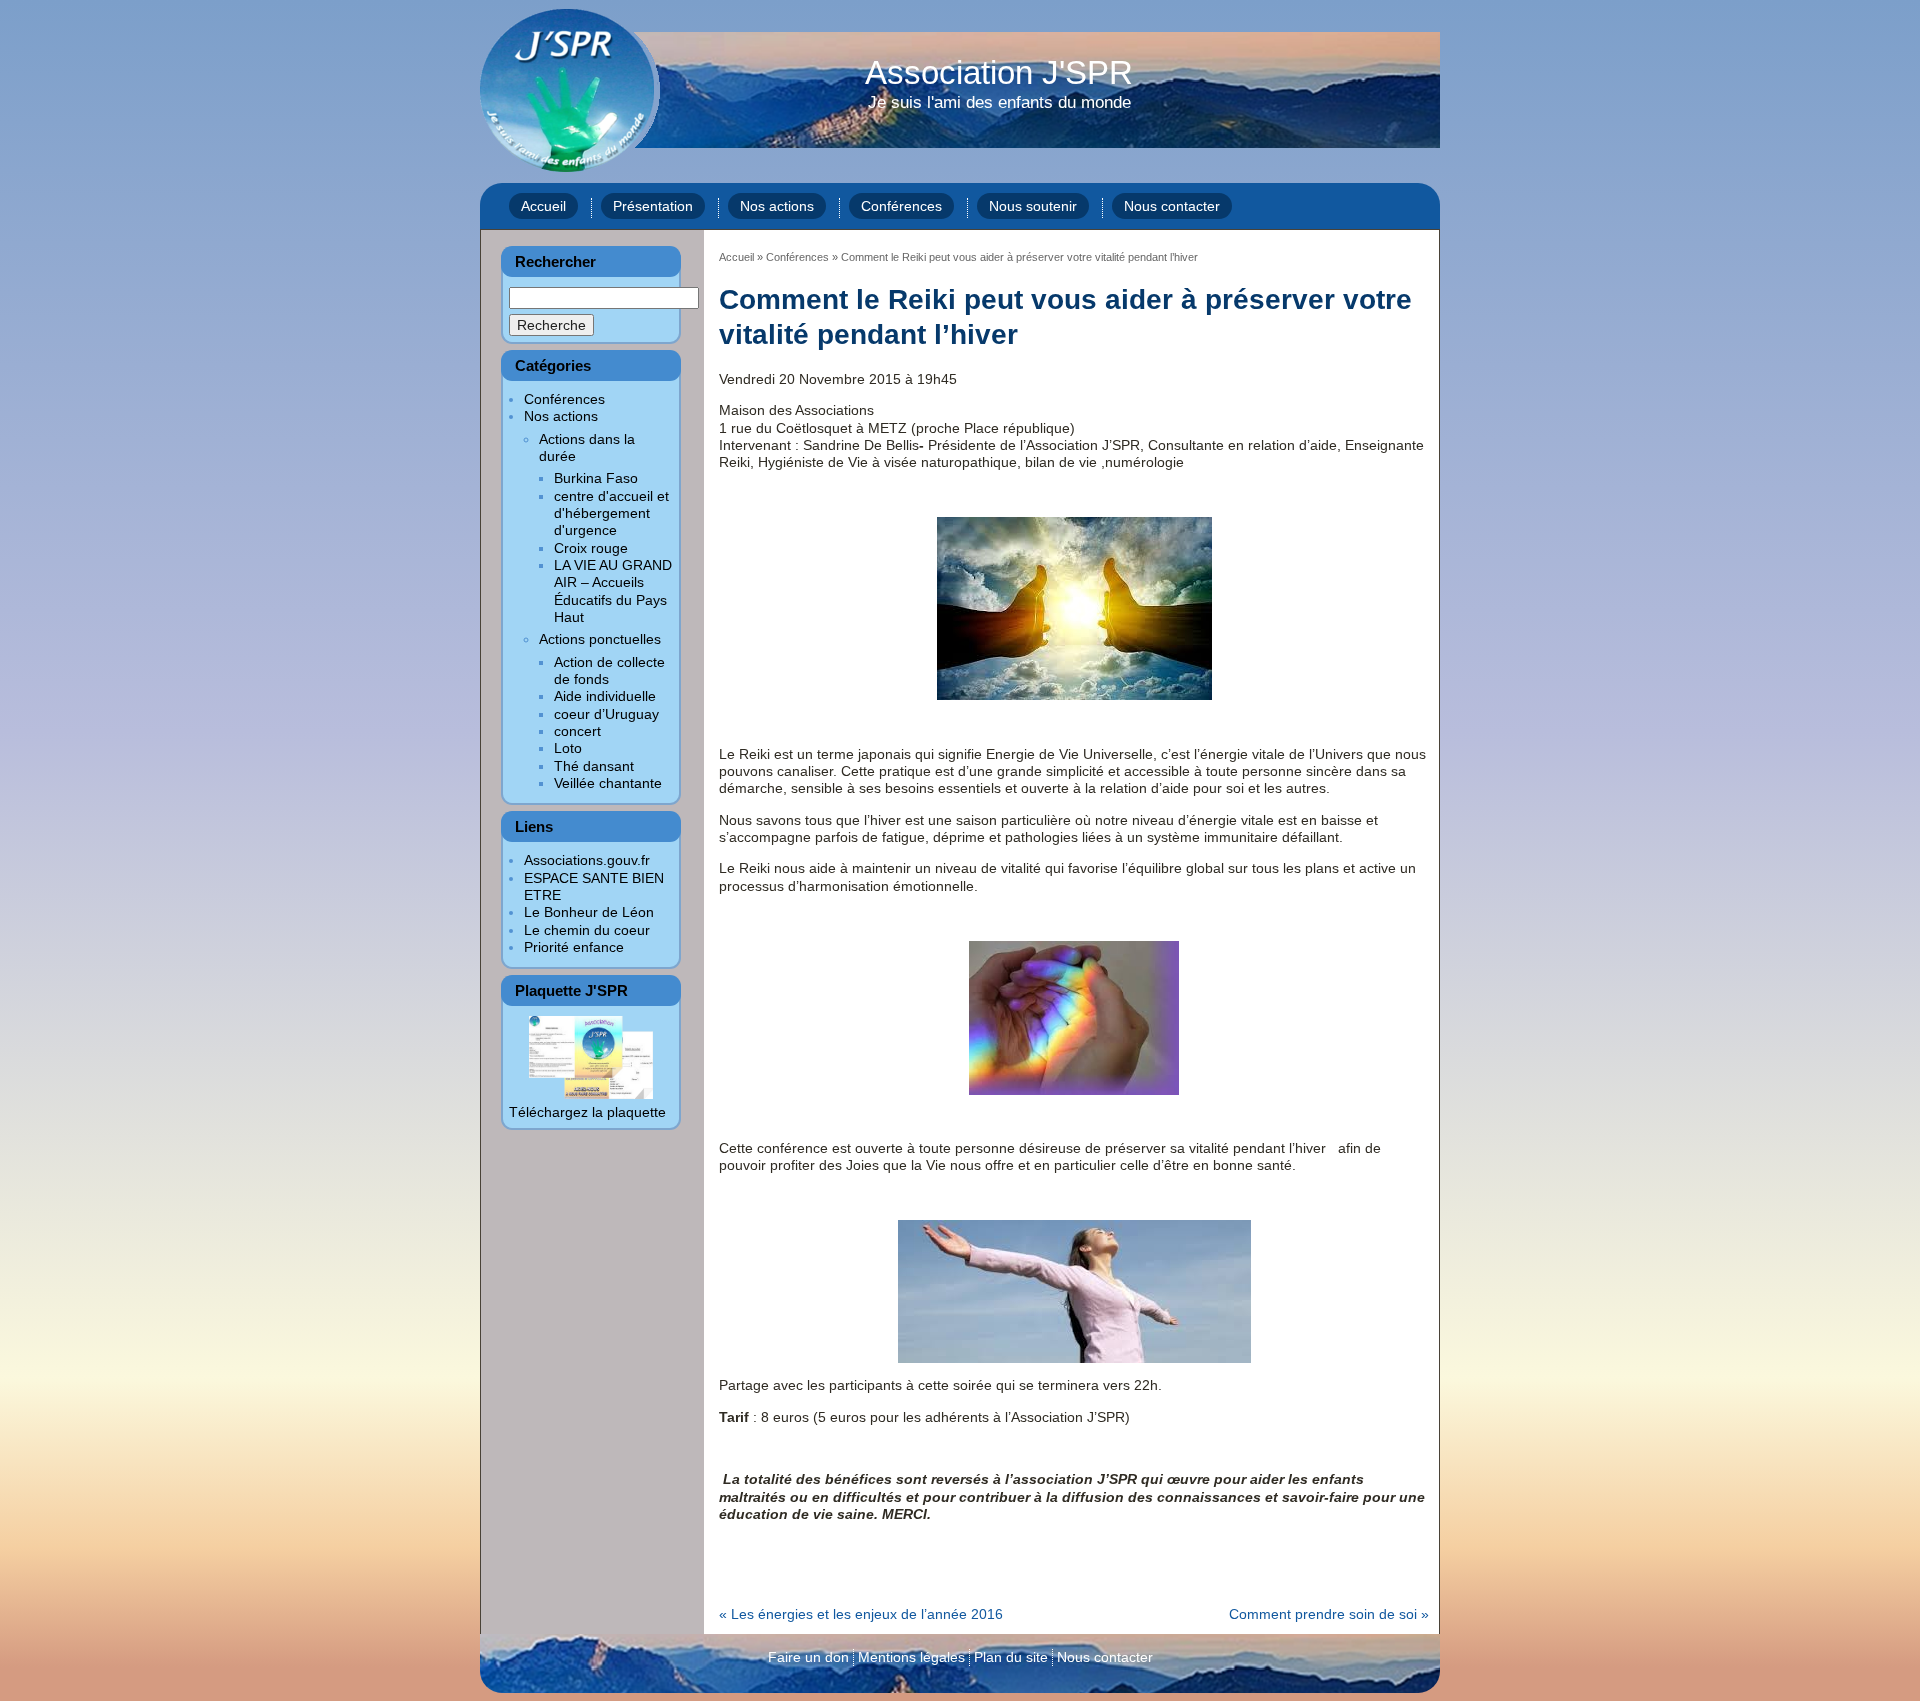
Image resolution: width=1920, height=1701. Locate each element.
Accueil (543, 206)
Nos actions (777, 206)
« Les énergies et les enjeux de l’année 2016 (861, 1614)
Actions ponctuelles (600, 639)
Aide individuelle (605, 696)
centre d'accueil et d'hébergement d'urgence (611, 513)
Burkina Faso (596, 478)
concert (577, 731)
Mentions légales (911, 1657)
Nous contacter (1172, 206)
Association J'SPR (999, 85)
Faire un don (808, 1657)
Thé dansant (594, 766)
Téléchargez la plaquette (587, 1112)
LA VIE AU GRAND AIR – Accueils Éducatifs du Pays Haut (613, 591)
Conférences (901, 206)
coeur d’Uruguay (606, 714)
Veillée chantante (608, 783)
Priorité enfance (574, 947)
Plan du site (1011, 1657)
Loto (568, 748)
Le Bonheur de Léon (589, 912)
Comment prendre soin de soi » (1329, 1614)
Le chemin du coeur (587, 930)
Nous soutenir (1033, 206)
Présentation (653, 206)
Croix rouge (591, 548)
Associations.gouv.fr (587, 860)
